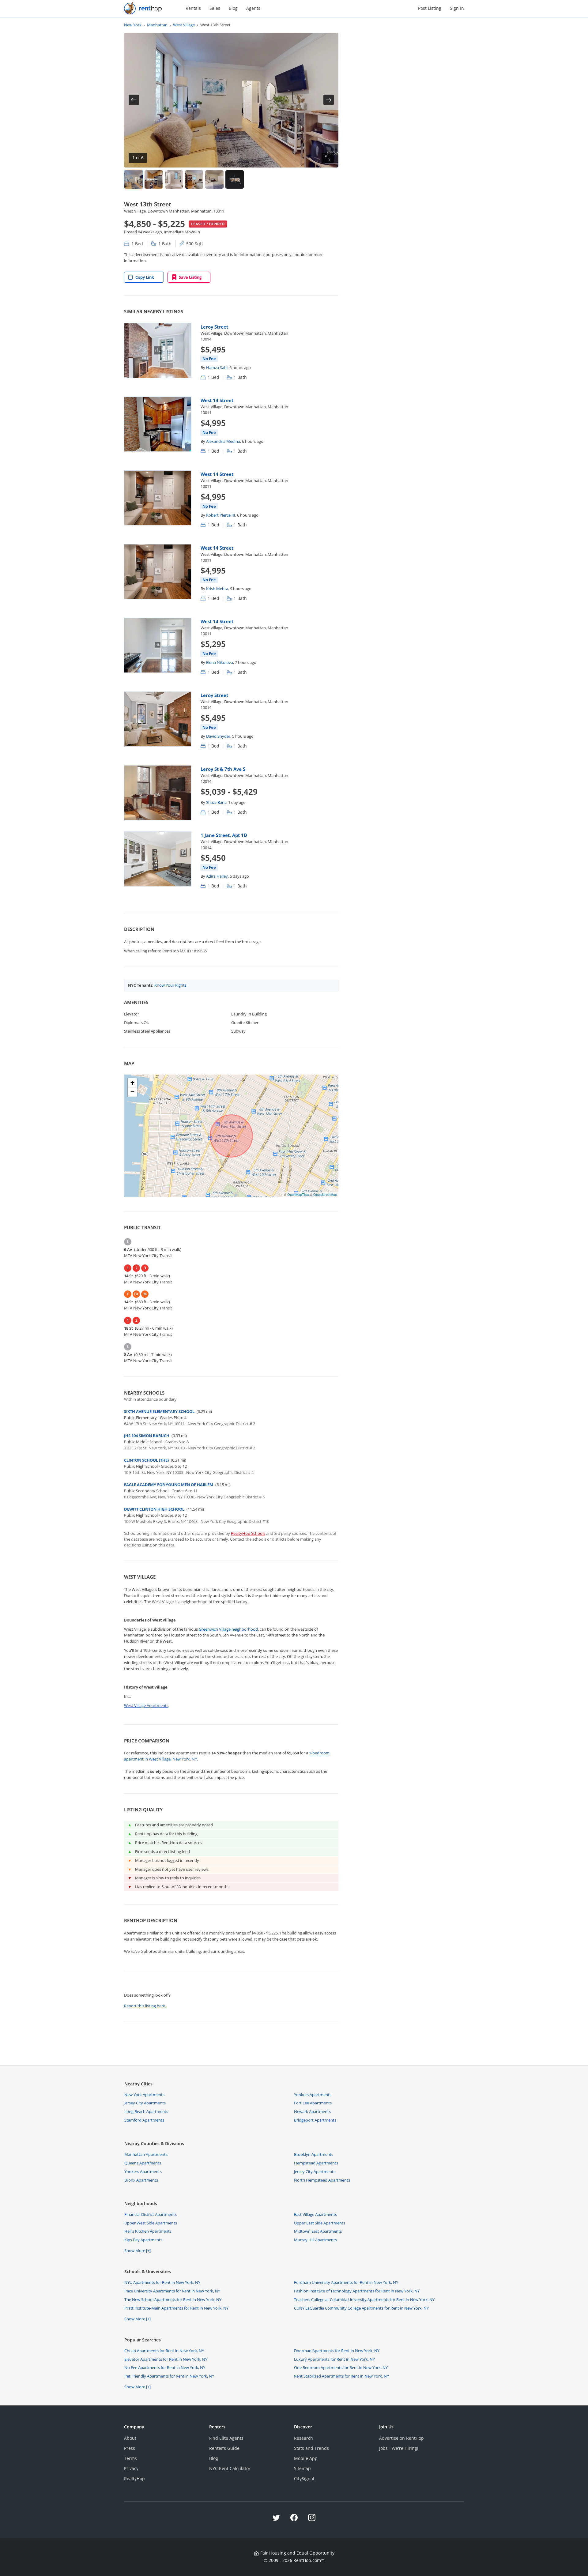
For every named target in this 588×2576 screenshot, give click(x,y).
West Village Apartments (146, 1705)
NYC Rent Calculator (230, 2468)
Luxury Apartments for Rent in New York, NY (334, 2359)
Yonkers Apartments (313, 2095)
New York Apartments (144, 2095)
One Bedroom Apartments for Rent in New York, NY (341, 2367)
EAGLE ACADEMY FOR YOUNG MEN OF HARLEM (169, 1485)
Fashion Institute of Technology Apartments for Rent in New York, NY (357, 2291)
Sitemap (302, 2468)
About (130, 2438)
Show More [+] (138, 2250)
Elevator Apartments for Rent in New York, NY (166, 2359)
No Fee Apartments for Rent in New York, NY (165, 2367)
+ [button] (132, 1083)
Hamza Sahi (217, 367)
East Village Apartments (315, 2214)
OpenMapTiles (298, 1194)
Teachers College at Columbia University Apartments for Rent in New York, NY (364, 2299)
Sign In (457, 8)
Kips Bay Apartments (143, 2240)
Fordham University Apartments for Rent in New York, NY (346, 2282)
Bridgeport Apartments (315, 2120)
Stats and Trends (311, 2448)
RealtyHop (134, 2478)
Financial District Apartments (151, 2214)
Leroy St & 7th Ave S (223, 769)
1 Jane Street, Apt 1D (224, 835)
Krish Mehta (217, 589)
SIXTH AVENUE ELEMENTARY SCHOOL (159, 1411)
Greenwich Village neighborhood (228, 1629)
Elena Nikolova (220, 662)
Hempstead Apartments (316, 2163)
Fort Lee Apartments (313, 2103)
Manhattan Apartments (146, 2154)
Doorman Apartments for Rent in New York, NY (337, 2351)
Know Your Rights (170, 985)
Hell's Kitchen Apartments (148, 2231)
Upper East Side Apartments (320, 2223)
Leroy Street (214, 327)
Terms (130, 2458)
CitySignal (304, 2478)
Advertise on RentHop (401, 2438)
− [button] (132, 1092)
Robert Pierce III (221, 515)
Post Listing (430, 8)
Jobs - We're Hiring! (399, 2448)
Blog (233, 8)
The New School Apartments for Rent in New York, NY (173, 2299)
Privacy (131, 2468)
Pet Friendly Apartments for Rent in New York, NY (169, 2376)
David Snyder (218, 736)
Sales (215, 8)
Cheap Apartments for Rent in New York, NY (164, 2351)
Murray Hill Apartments (315, 2240)
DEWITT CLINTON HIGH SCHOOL (154, 1509)
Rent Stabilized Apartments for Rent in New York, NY (341, 2376)
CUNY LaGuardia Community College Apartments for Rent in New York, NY (361, 2308)
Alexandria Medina (223, 441)
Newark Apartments (312, 2111)
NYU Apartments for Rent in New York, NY (162, 2282)
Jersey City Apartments (145, 2103)
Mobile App (306, 2458)
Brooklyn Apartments (314, 2154)
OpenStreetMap (325, 1194)
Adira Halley (217, 876)
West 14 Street (217, 400)
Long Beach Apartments (146, 2111)
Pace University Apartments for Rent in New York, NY (172, 2291)
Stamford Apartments (144, 2120)
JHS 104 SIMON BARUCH (147, 1436)
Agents (253, 8)
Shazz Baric (216, 802)
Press (130, 2448)
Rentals (193, 8)
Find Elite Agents (226, 2438)
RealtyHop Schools (248, 1533)
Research (303, 2438)
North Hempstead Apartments (322, 2180)
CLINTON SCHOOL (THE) (146, 1460)
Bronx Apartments (141, 2180)
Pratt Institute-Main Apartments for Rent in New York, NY (176, 2308)
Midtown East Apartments (318, 2231)
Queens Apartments (143, 2163)
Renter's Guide (224, 2448)
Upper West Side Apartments (151, 2223)
